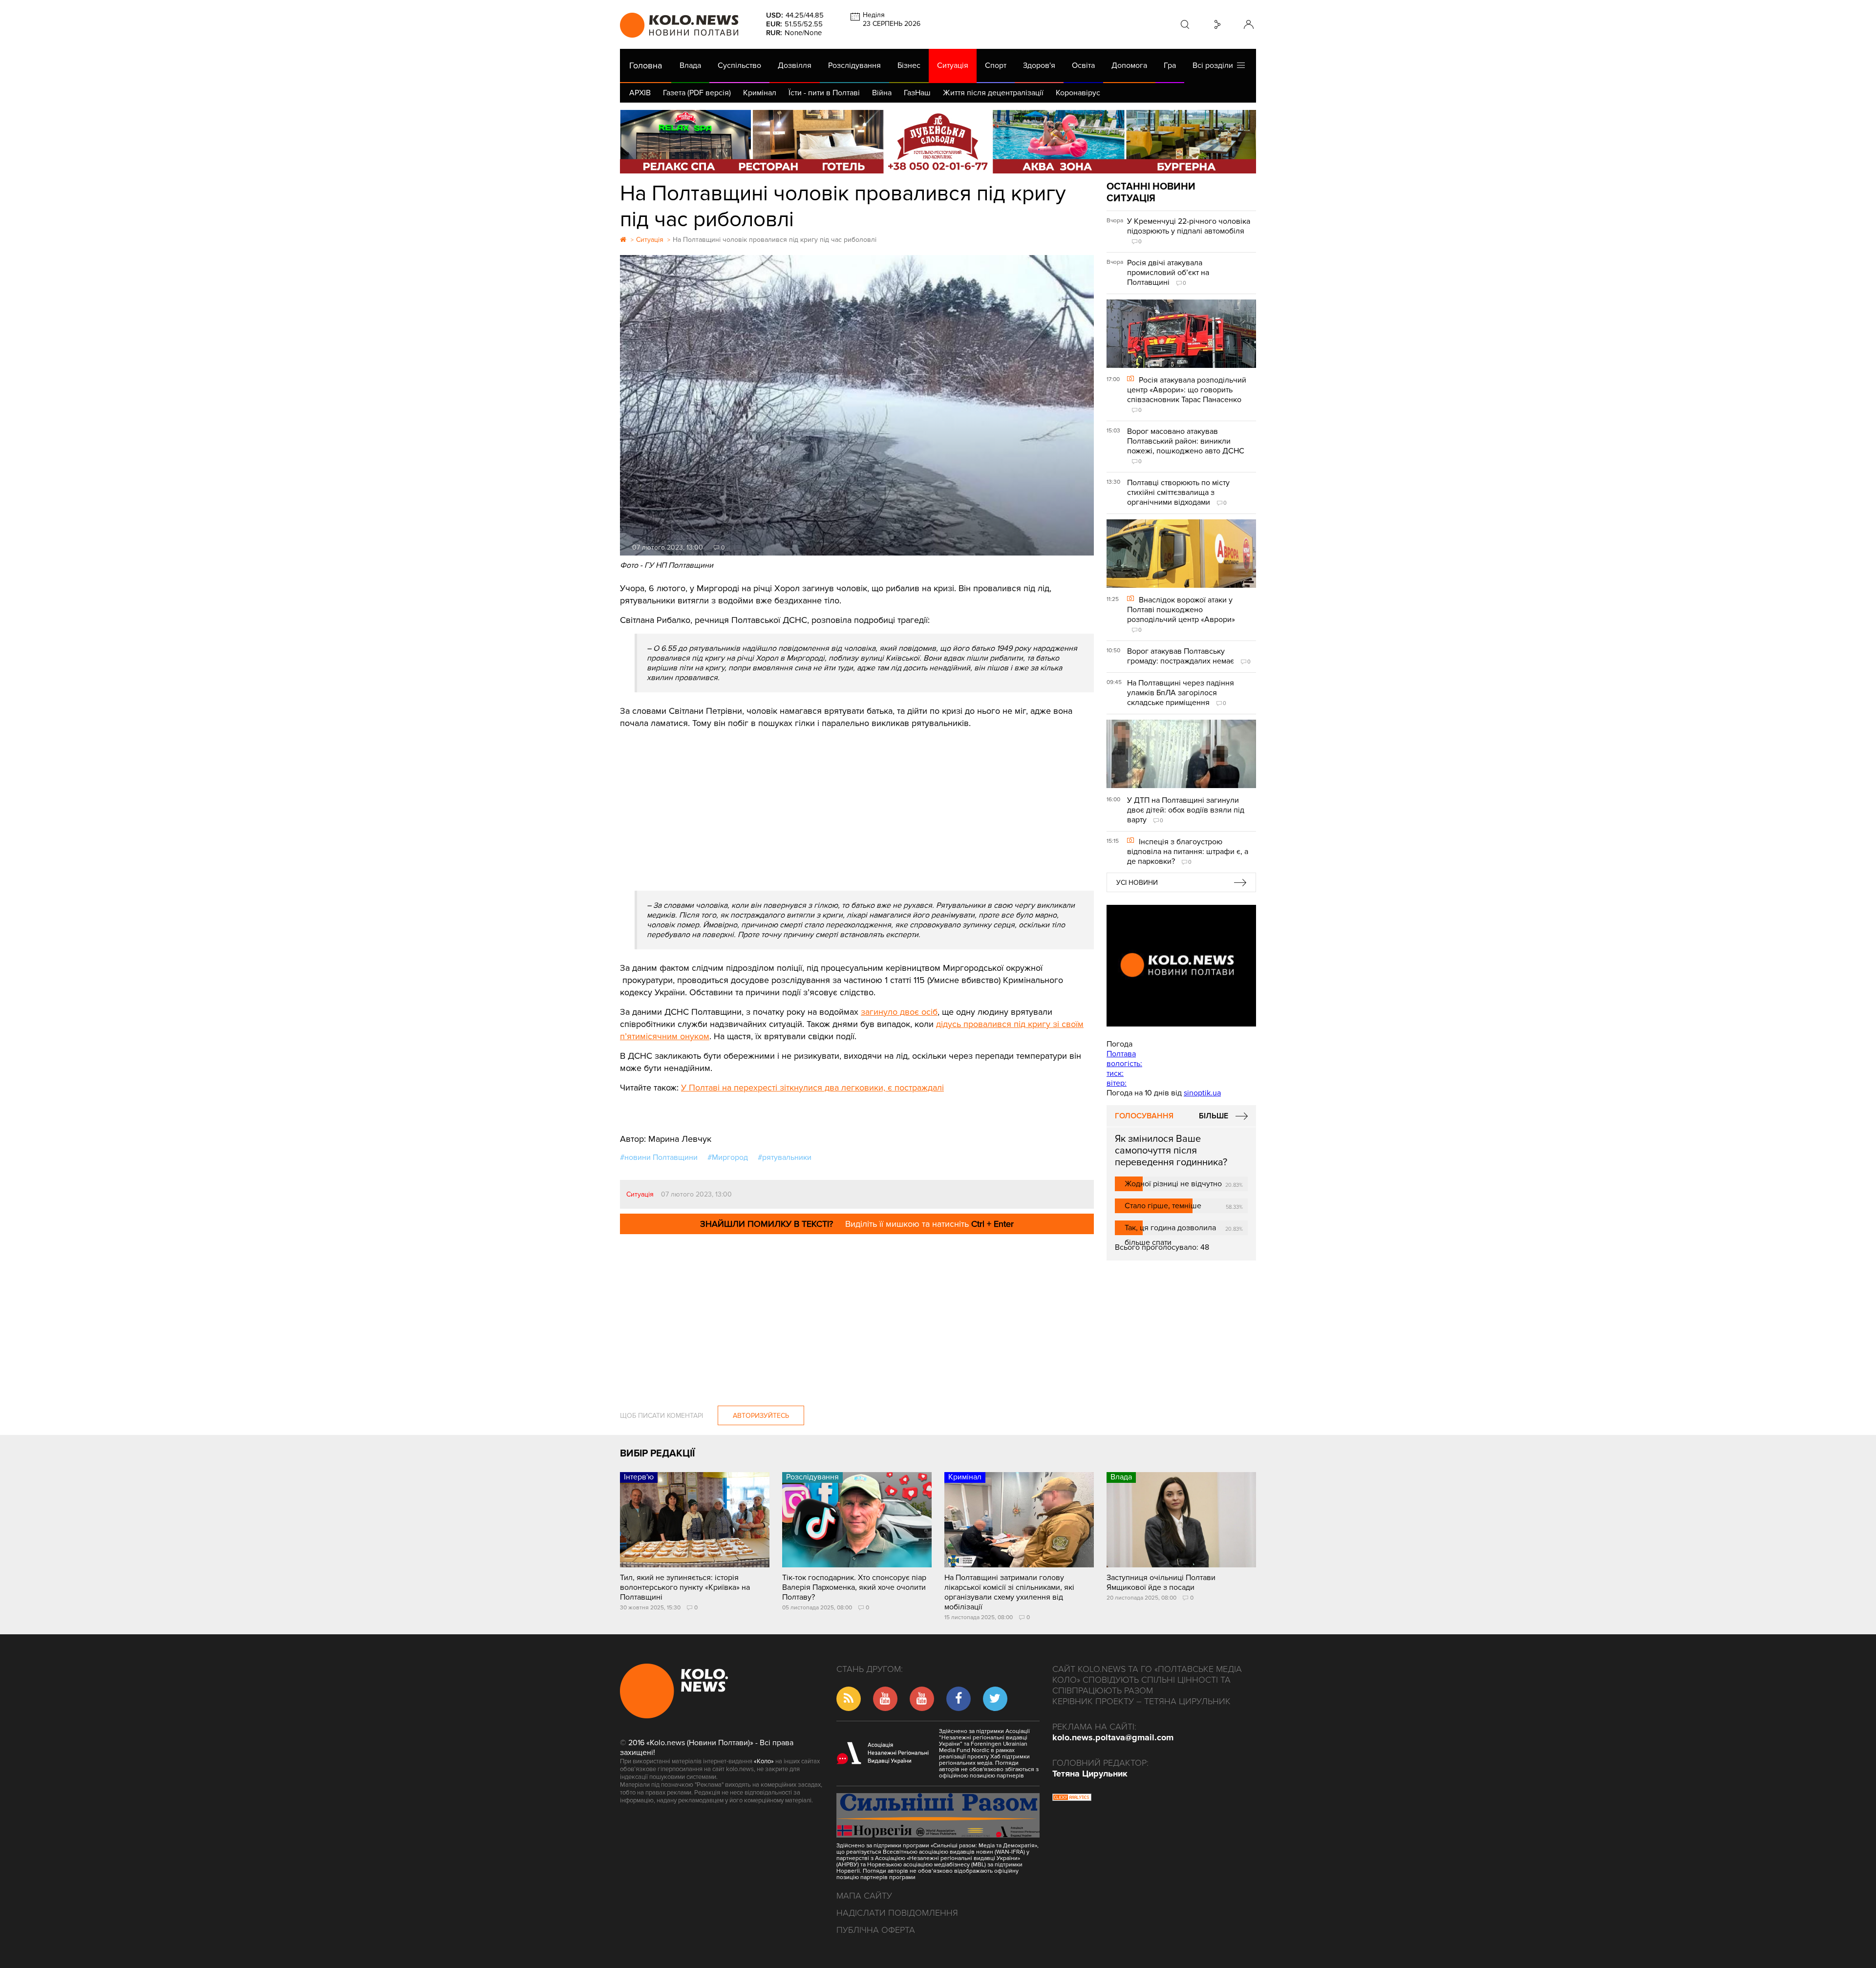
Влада (690, 65)
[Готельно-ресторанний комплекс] (938, 142)
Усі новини (1137, 883)
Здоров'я (1039, 65)
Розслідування (854, 65)
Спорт (996, 65)
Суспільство (739, 65)
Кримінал (760, 93)
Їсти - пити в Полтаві (824, 93)
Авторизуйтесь (761, 1416)
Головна (646, 65)
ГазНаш (917, 93)
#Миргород (728, 1157)
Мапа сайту (864, 1896)
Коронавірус (1078, 93)
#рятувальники (785, 1157)
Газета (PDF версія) (697, 93)
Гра (1170, 65)
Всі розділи (1215, 65)
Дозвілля (795, 65)
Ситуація (953, 65)
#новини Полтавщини (659, 1157)
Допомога (1129, 65)
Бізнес (909, 65)
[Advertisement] (857, 803)
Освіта (1083, 65)
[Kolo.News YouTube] (1181, 966)
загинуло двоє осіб (899, 1012)
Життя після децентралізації (993, 93)
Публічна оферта (876, 1930)
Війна (882, 93)
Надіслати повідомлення (897, 1913)
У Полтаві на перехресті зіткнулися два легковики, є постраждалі (812, 1088)
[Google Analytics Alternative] (1072, 1798)
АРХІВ (640, 93)
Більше (1214, 1116)
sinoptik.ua (1202, 1093)
